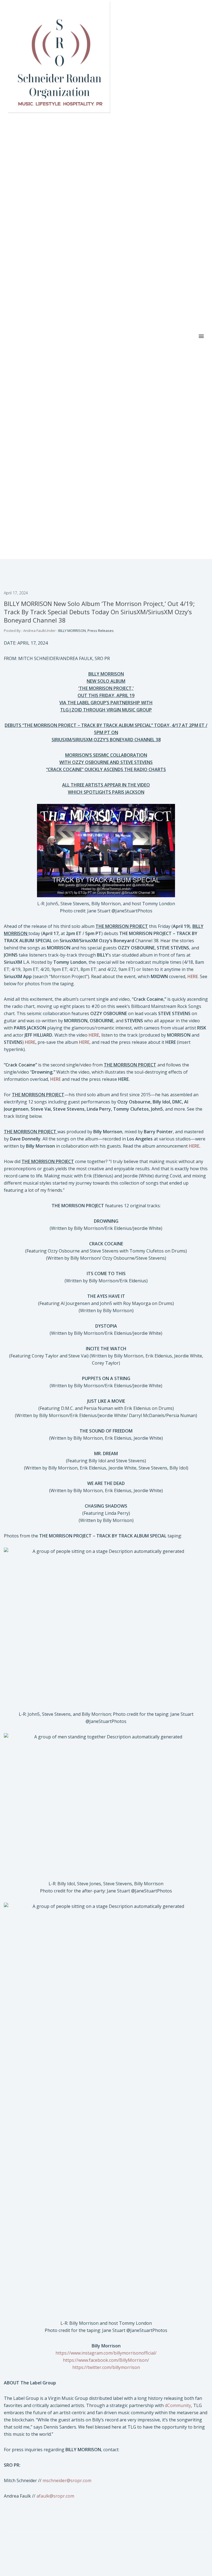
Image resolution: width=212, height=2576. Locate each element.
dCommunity (178, 2405)
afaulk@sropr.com (55, 2496)
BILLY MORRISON (72, 631)
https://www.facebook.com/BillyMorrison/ (106, 2360)
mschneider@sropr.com (67, 2480)
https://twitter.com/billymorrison (106, 2367)
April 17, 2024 (16, 593)
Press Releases (101, 631)
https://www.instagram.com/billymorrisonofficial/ (106, 2353)
